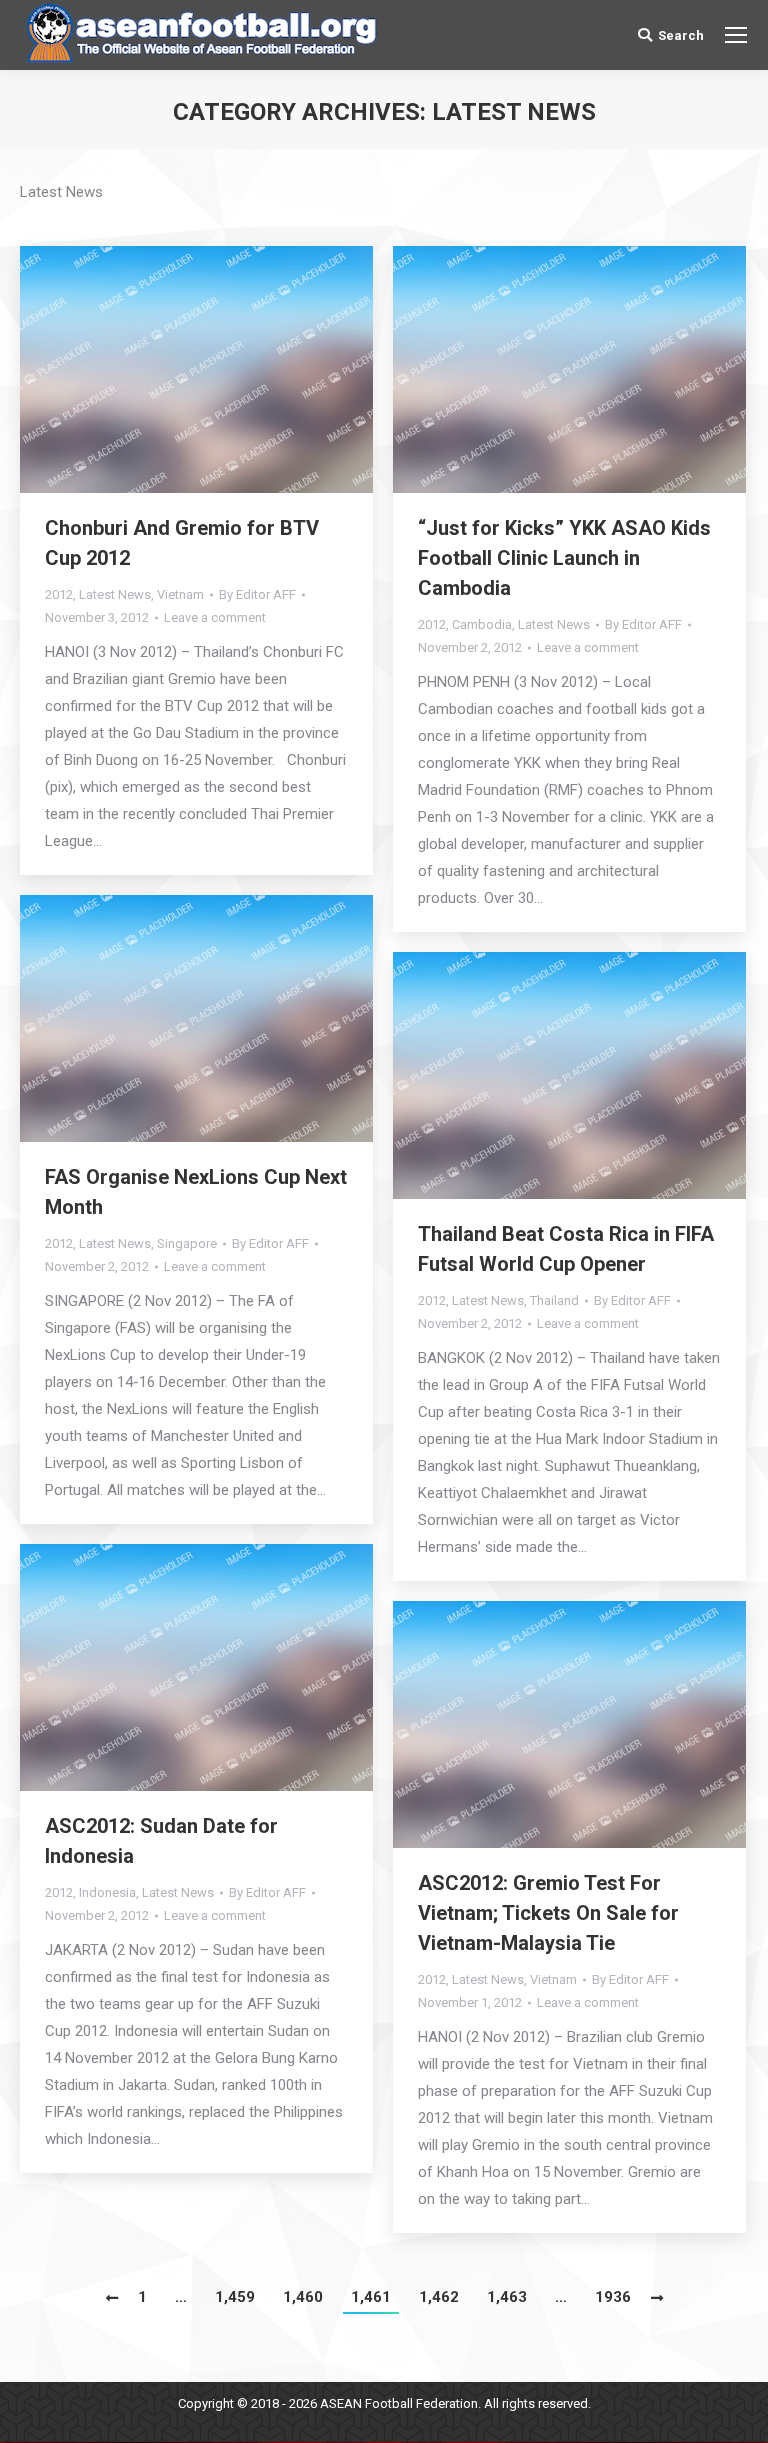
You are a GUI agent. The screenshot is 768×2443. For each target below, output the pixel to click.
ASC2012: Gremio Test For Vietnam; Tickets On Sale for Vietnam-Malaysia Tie (548, 1913)
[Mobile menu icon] (736, 35)
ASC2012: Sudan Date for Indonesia (161, 1841)
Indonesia (107, 1892)
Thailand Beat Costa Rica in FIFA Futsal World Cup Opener (566, 1249)
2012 (59, 594)
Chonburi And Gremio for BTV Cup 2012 (182, 543)
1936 (613, 2297)
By (257, 594)
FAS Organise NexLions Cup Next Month (196, 1192)
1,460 (303, 2297)
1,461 (371, 2297)
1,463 (507, 2297)
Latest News (115, 594)
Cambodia (482, 624)
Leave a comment (215, 617)
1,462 (439, 2297)
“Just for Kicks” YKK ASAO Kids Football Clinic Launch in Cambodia (564, 558)
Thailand (554, 1300)
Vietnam (180, 594)
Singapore (187, 1243)
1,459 (235, 2297)
